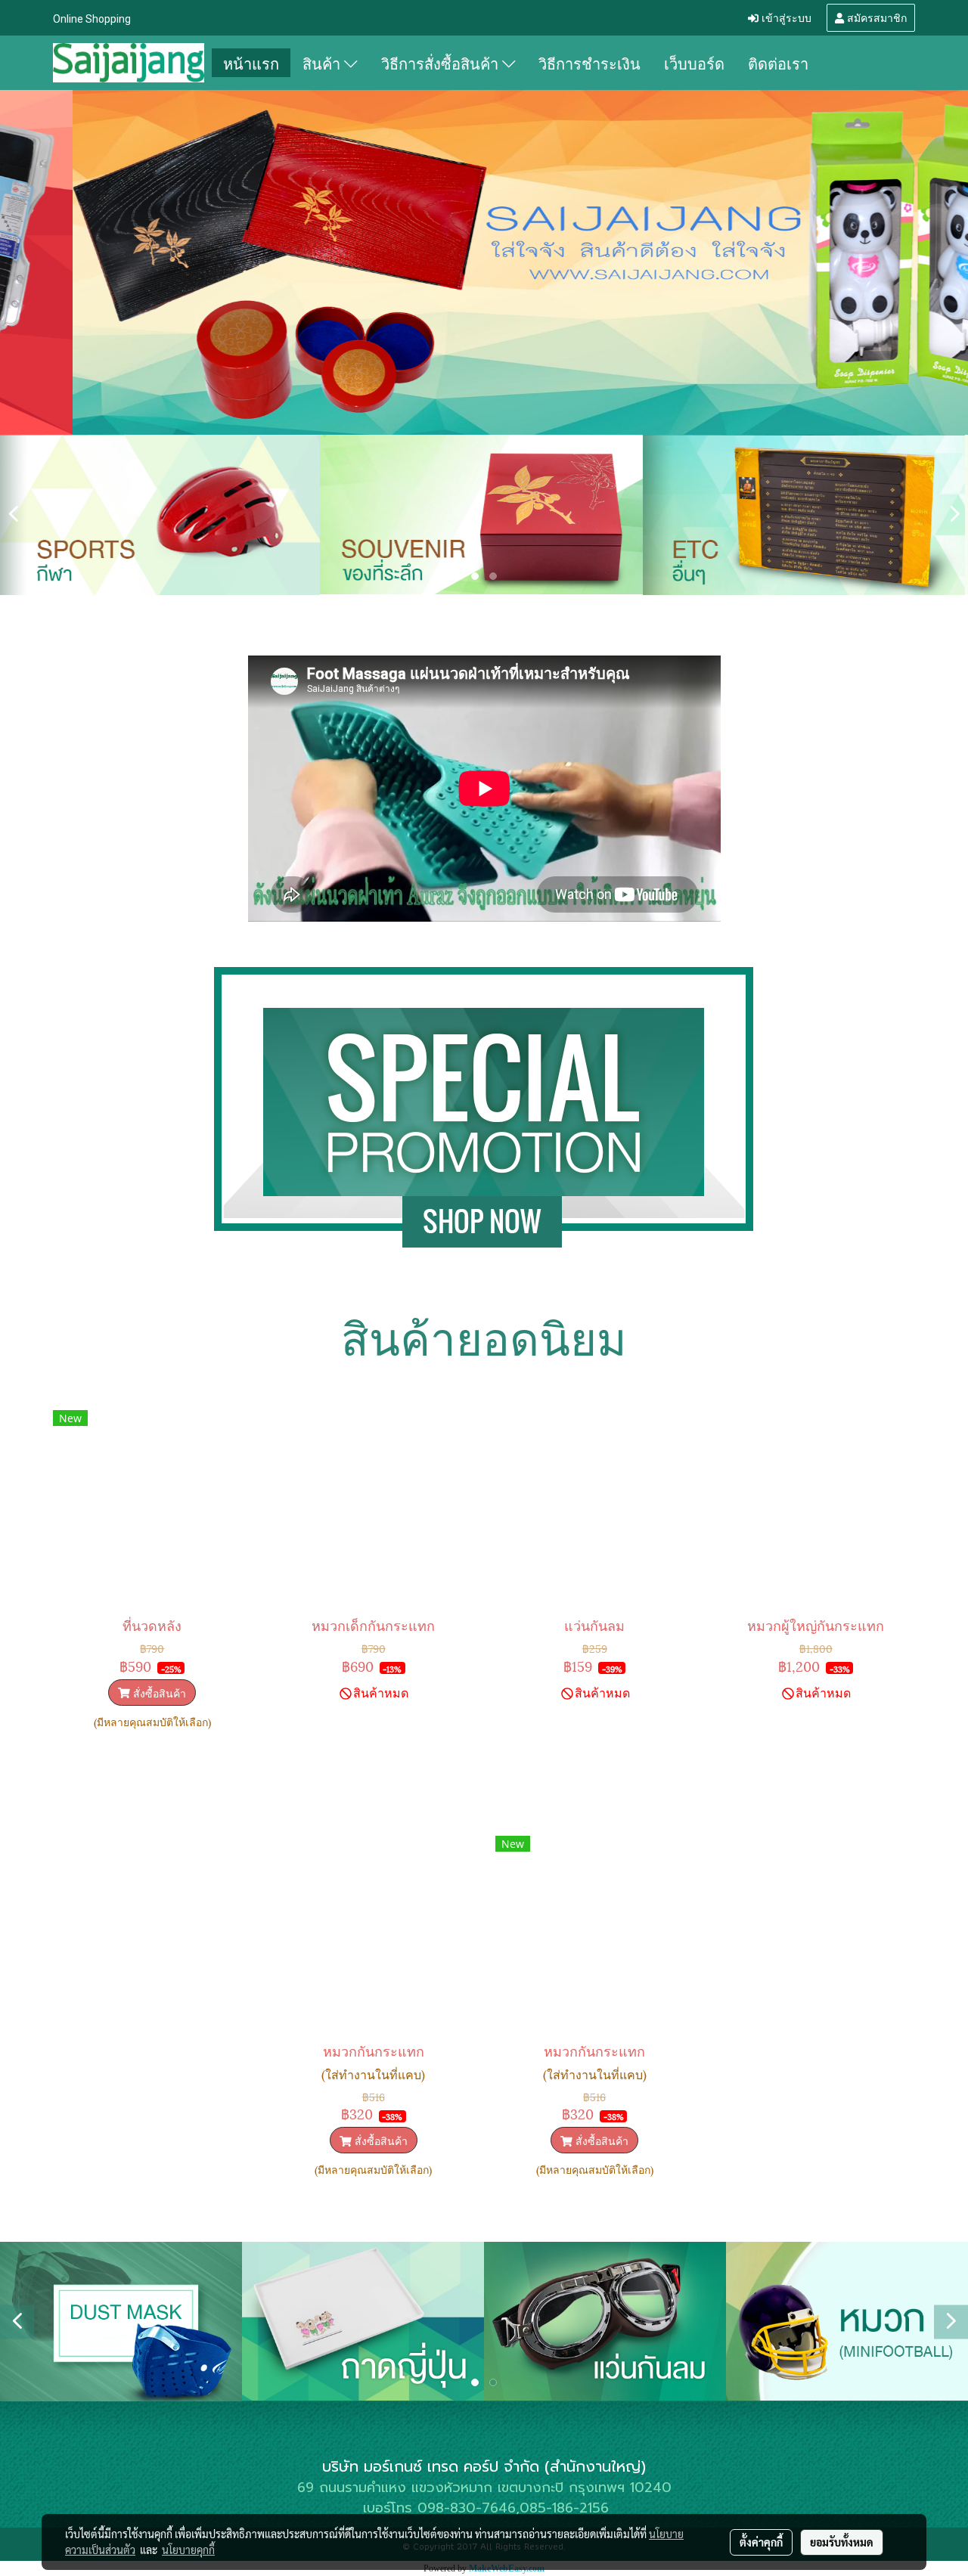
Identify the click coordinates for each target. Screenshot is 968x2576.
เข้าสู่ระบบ (785, 17)
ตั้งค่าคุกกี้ (761, 2542)
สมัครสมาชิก (875, 17)
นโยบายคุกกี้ (188, 2550)
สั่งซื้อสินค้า (158, 1693)
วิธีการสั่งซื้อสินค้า (442, 63)
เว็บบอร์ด (694, 63)
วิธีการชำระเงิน (589, 63)
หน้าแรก (251, 63)
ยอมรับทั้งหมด (842, 2542)
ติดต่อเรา (778, 63)
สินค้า (323, 63)
